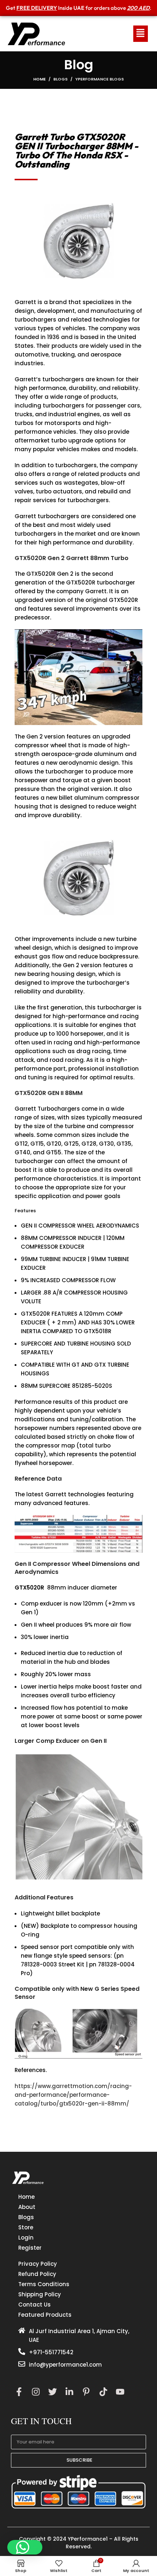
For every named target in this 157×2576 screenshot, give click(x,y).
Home (39, 79)
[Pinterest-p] (86, 2392)
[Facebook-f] (19, 2392)
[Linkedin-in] (70, 2392)
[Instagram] (36, 2392)
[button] (25, 2547)
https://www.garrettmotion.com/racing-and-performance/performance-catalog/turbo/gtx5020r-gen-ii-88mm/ (73, 2095)
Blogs (60, 79)
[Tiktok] (103, 2392)
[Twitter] (52, 2392)
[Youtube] (120, 2392)
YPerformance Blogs (99, 79)
